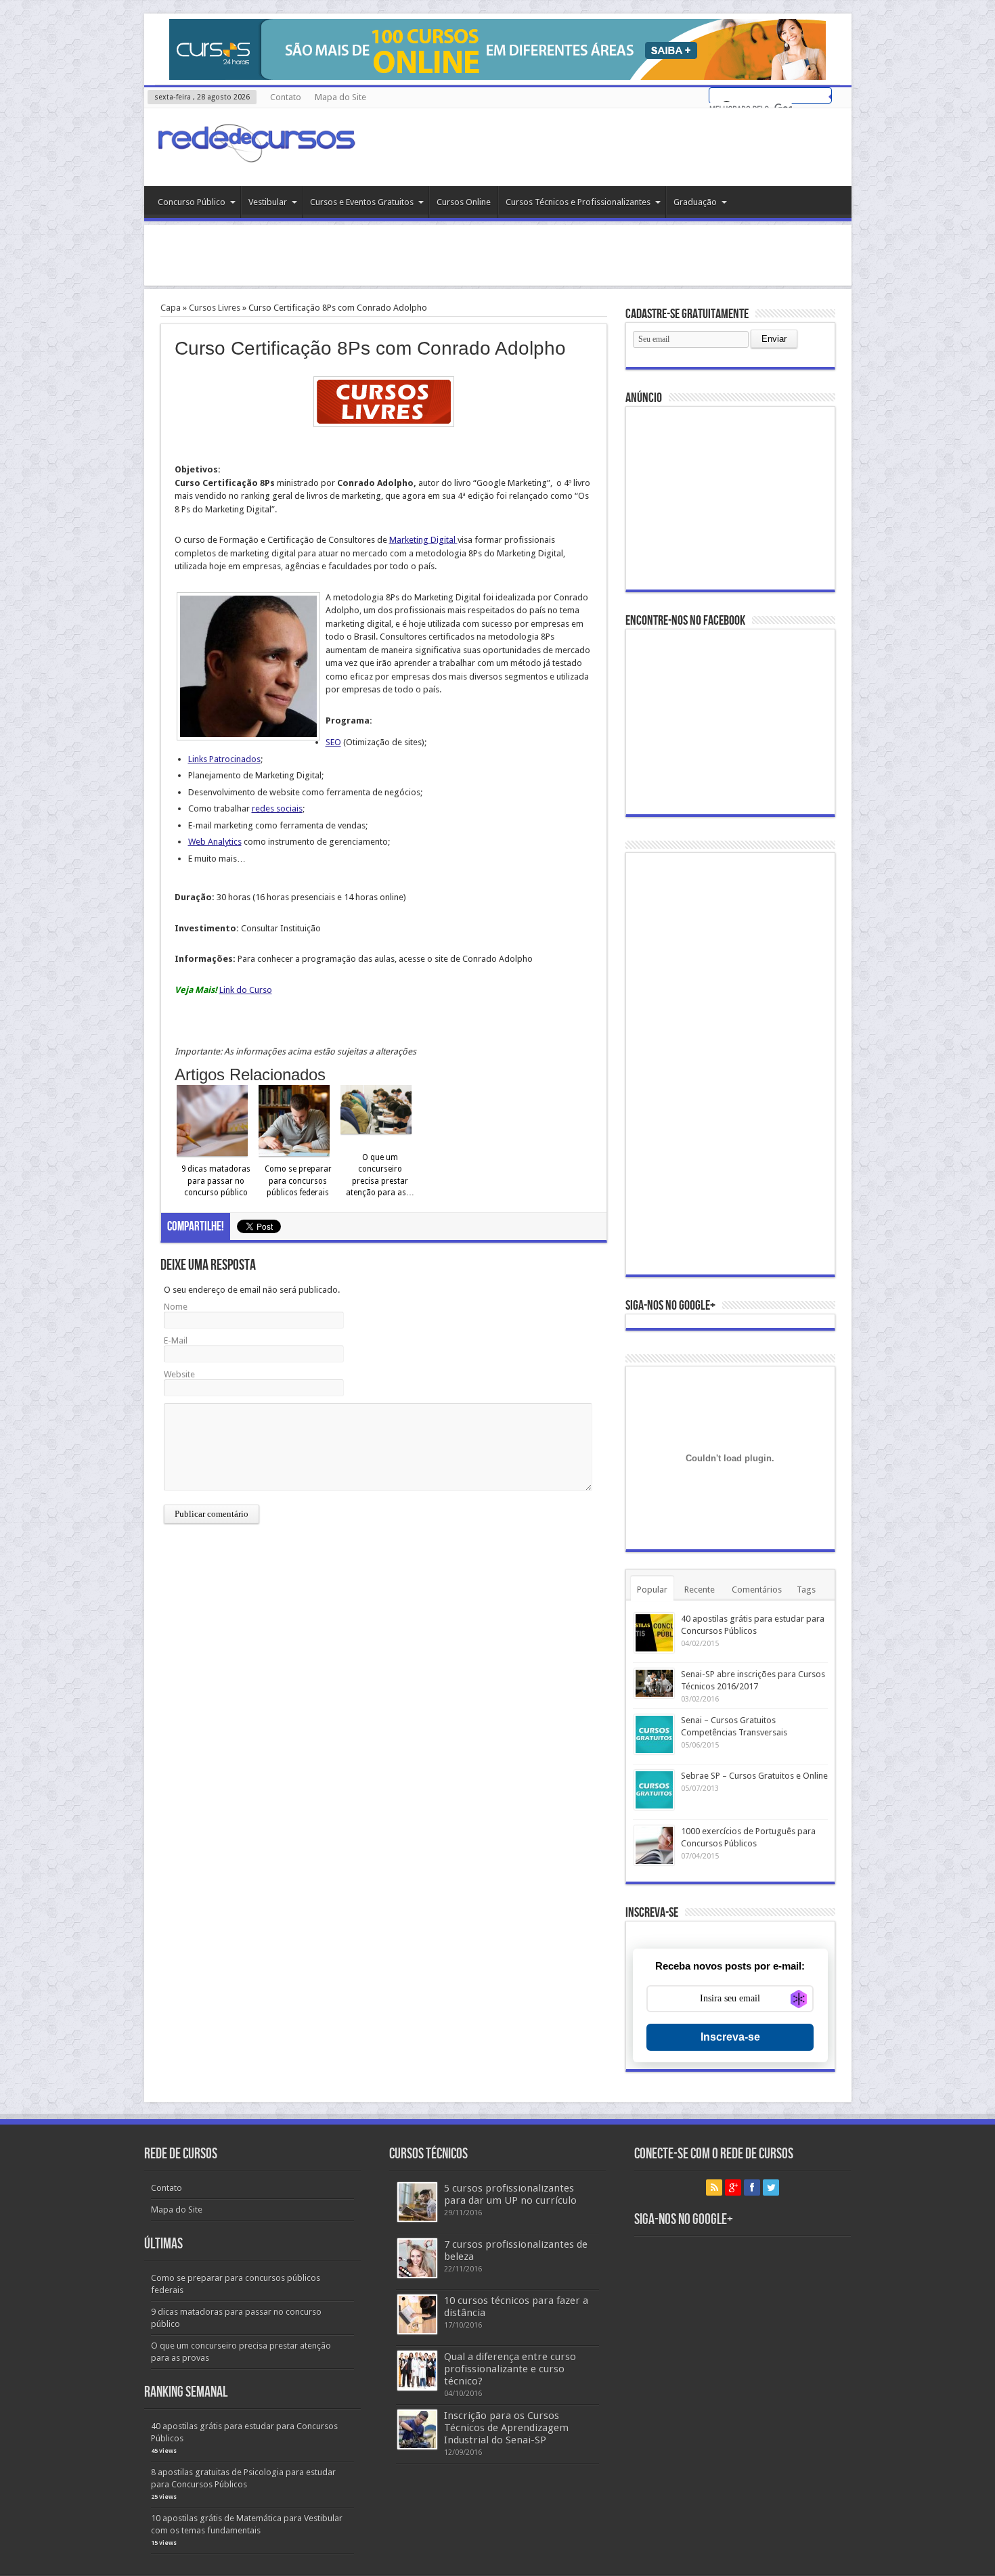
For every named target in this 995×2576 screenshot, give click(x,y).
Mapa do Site (340, 97)
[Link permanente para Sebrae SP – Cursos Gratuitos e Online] (654, 1790)
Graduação (695, 202)
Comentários (757, 1590)
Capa (171, 308)
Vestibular (268, 202)
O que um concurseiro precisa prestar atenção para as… (380, 1175)
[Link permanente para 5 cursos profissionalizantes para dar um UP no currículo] (417, 2202)
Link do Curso (246, 990)
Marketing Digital (423, 540)
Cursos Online (464, 202)
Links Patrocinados (224, 759)
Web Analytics (215, 842)
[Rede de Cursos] (256, 152)
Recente (700, 1590)
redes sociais (277, 808)
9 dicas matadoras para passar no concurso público (216, 1181)
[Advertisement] (497, 255)
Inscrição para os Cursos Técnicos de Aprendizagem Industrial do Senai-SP (506, 2428)
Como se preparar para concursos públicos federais (298, 1181)
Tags (806, 1590)
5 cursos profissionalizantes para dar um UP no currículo (510, 2194)
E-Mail (176, 1340)
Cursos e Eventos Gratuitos (362, 202)
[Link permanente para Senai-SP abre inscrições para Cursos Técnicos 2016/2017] (654, 1683)
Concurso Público (192, 202)
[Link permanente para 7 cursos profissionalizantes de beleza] (417, 2258)
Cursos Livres (215, 308)
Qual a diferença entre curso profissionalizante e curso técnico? (510, 2369)
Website (179, 1374)
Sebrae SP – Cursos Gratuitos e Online (754, 1776)
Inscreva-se (730, 2037)
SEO (333, 742)
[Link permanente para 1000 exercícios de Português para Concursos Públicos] (654, 1845)
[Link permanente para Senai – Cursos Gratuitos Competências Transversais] (654, 1734)
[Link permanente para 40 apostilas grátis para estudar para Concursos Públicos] (654, 1633)
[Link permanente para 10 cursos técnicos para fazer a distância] (417, 2314)
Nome (176, 1307)
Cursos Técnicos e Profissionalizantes (578, 202)
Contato (286, 97)
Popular (652, 1590)
